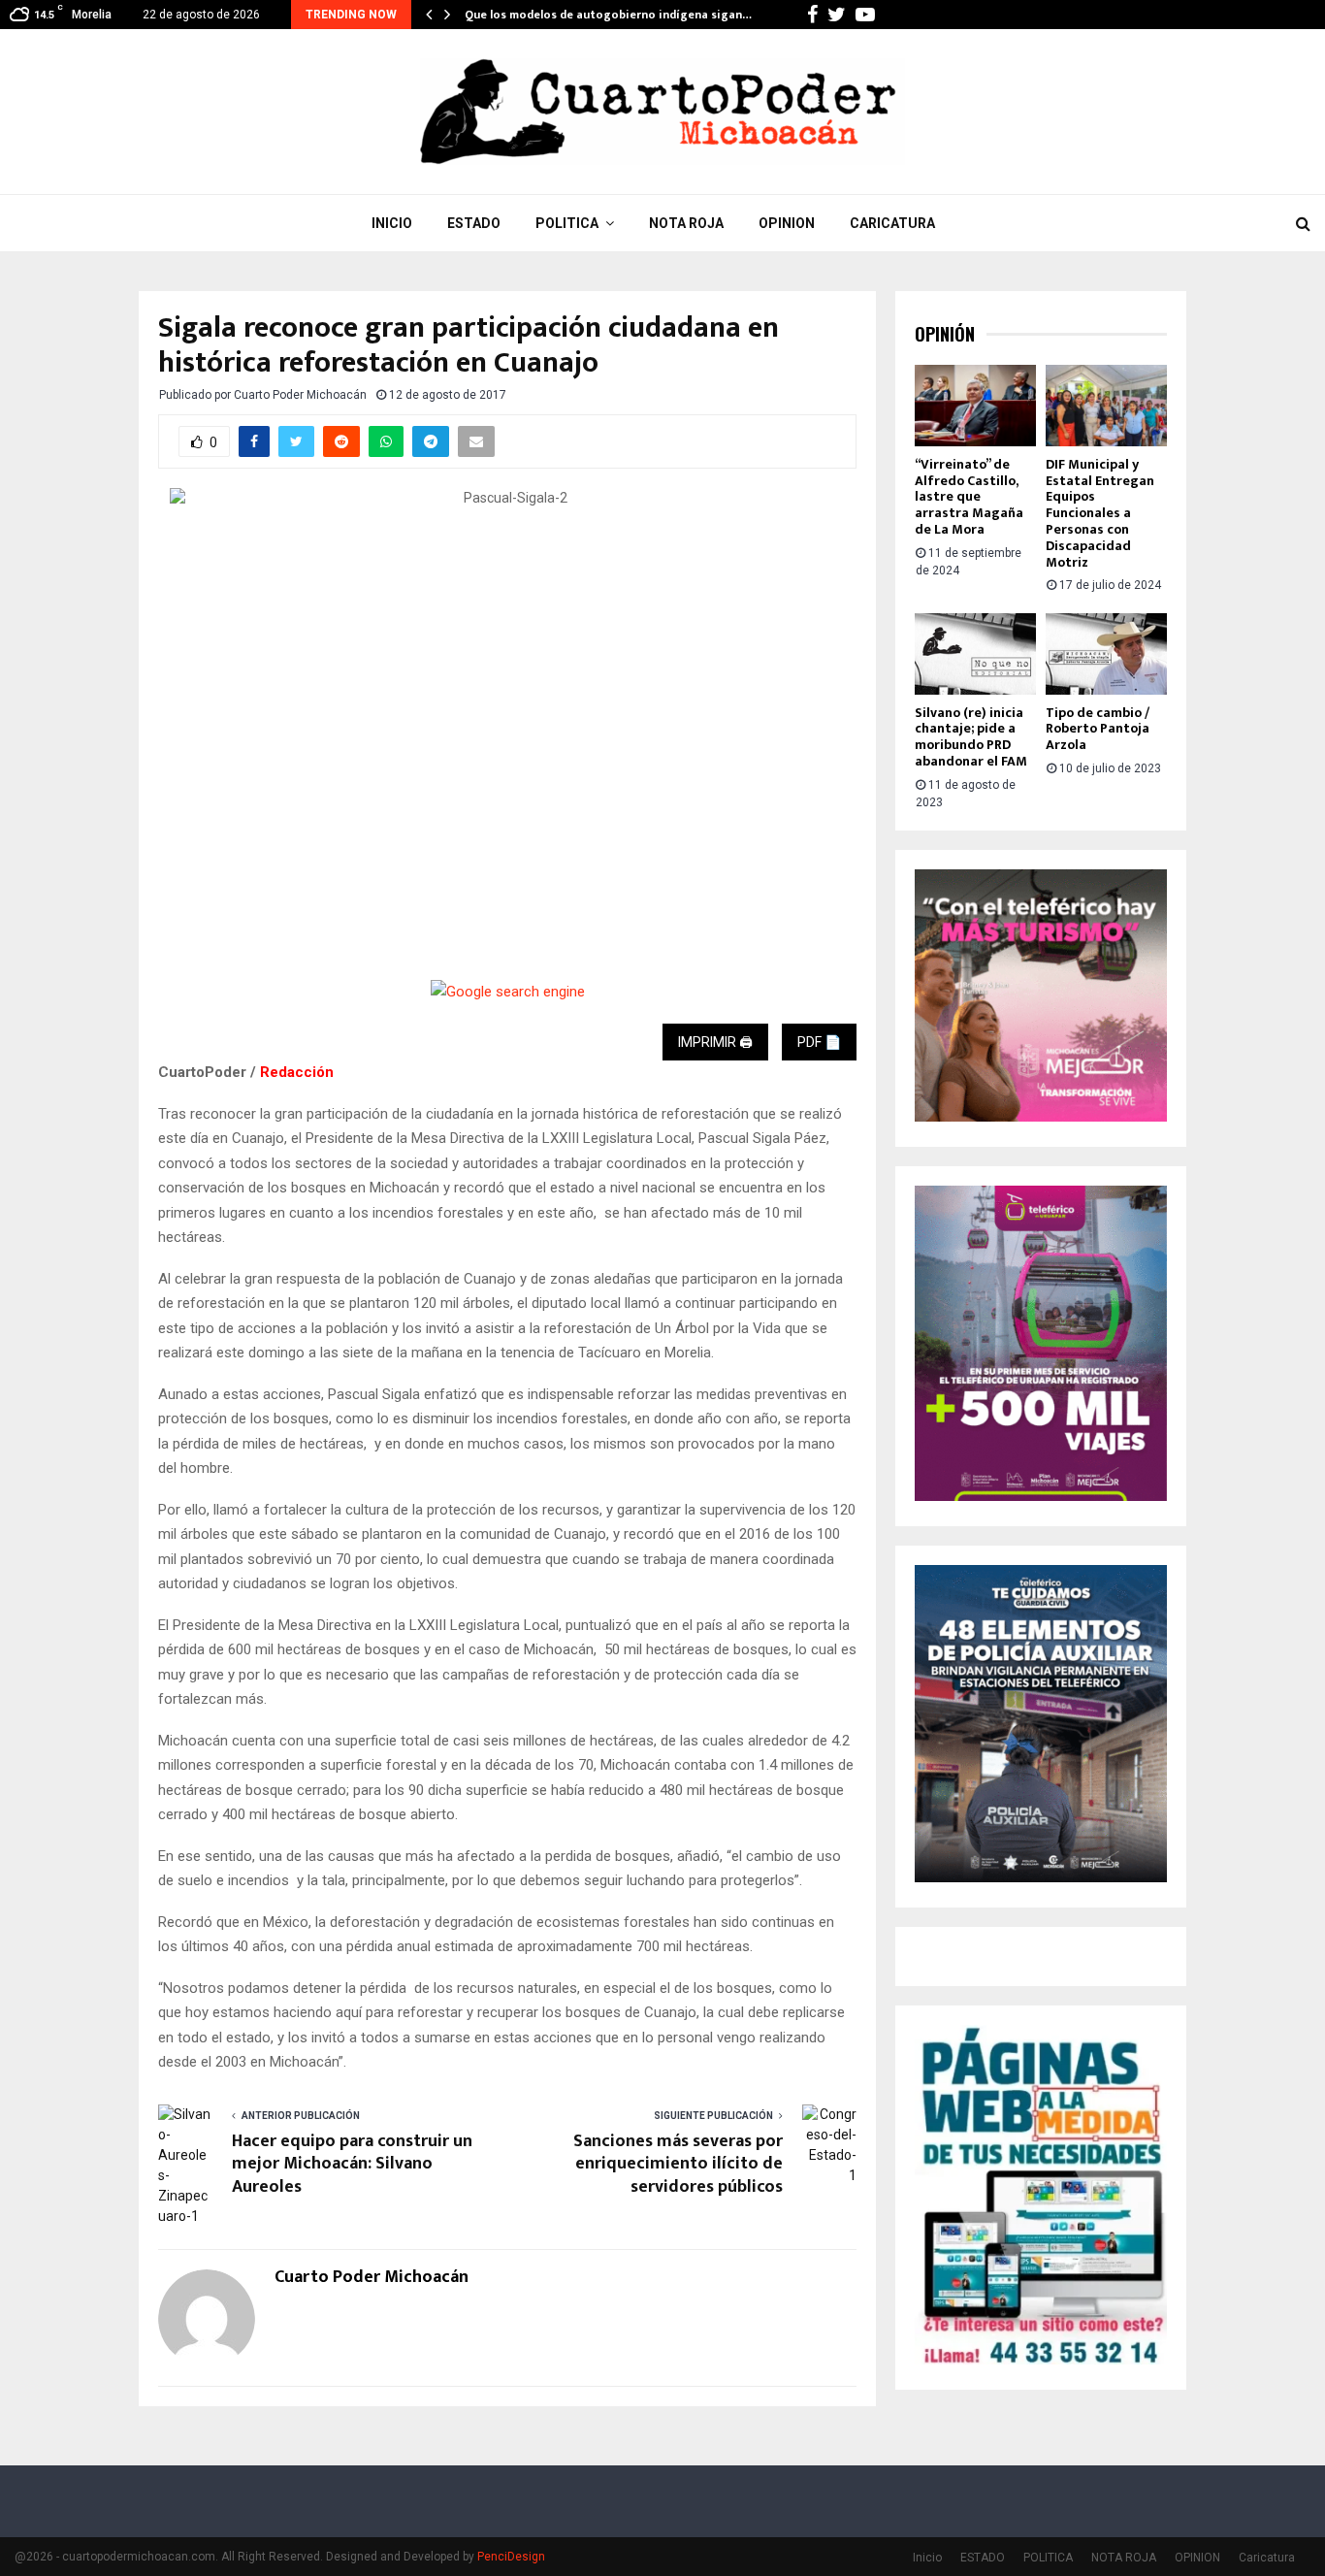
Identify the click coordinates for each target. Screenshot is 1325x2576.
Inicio (392, 223)
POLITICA (567, 223)
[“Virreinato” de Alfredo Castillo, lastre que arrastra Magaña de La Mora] (975, 405)
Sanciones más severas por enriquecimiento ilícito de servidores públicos (678, 2165)
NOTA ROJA (686, 223)
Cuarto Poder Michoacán (300, 395)
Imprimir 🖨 (715, 1042)
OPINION (787, 223)
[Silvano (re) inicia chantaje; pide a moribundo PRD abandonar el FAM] (975, 653)
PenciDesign (511, 2557)
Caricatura (892, 223)
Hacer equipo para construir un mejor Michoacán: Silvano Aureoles (352, 2165)
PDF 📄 (819, 1042)
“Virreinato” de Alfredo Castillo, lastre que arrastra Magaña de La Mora (969, 497)
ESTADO (474, 223)
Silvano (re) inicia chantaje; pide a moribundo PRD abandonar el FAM (971, 737)
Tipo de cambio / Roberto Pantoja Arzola (1098, 729)
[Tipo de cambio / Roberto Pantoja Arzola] (1106, 653)
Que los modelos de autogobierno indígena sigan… (608, 15)
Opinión (945, 334)
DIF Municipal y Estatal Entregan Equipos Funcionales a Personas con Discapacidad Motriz (1100, 513)
